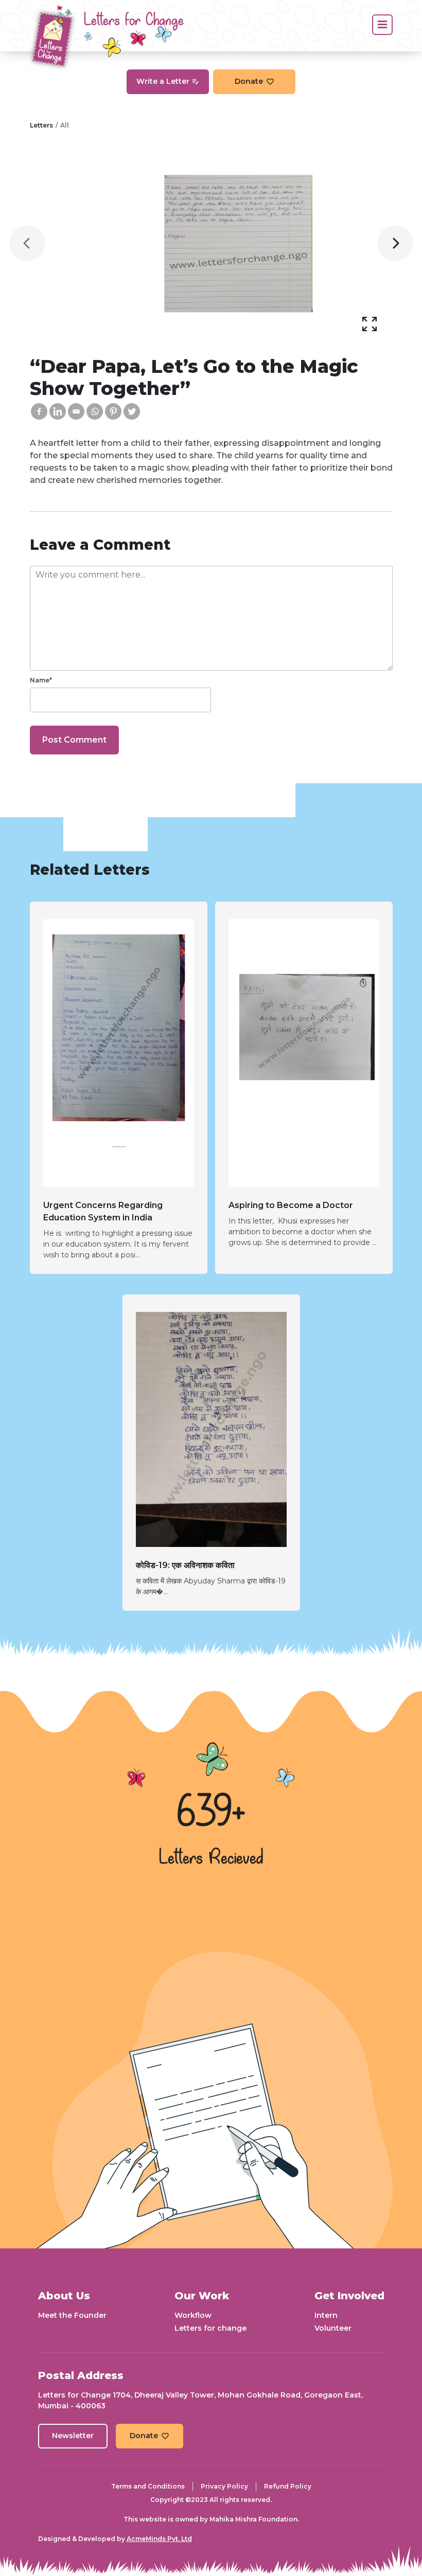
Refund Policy (288, 2486)
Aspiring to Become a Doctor (291, 1205)
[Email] (76, 411)
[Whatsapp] (95, 411)
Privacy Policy (224, 2486)
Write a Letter (163, 81)
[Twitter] (132, 411)
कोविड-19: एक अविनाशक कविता (185, 1565)
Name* (41, 680)
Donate (249, 81)
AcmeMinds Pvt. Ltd (159, 2539)
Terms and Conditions (148, 2486)
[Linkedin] (58, 411)
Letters (41, 125)
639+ (211, 1813)
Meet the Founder (72, 2315)
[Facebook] (39, 411)
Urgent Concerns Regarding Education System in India (103, 1211)
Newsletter (73, 2436)
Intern (326, 2315)
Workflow (193, 2315)
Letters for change (210, 2328)
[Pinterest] (113, 411)
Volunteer (333, 2328)
